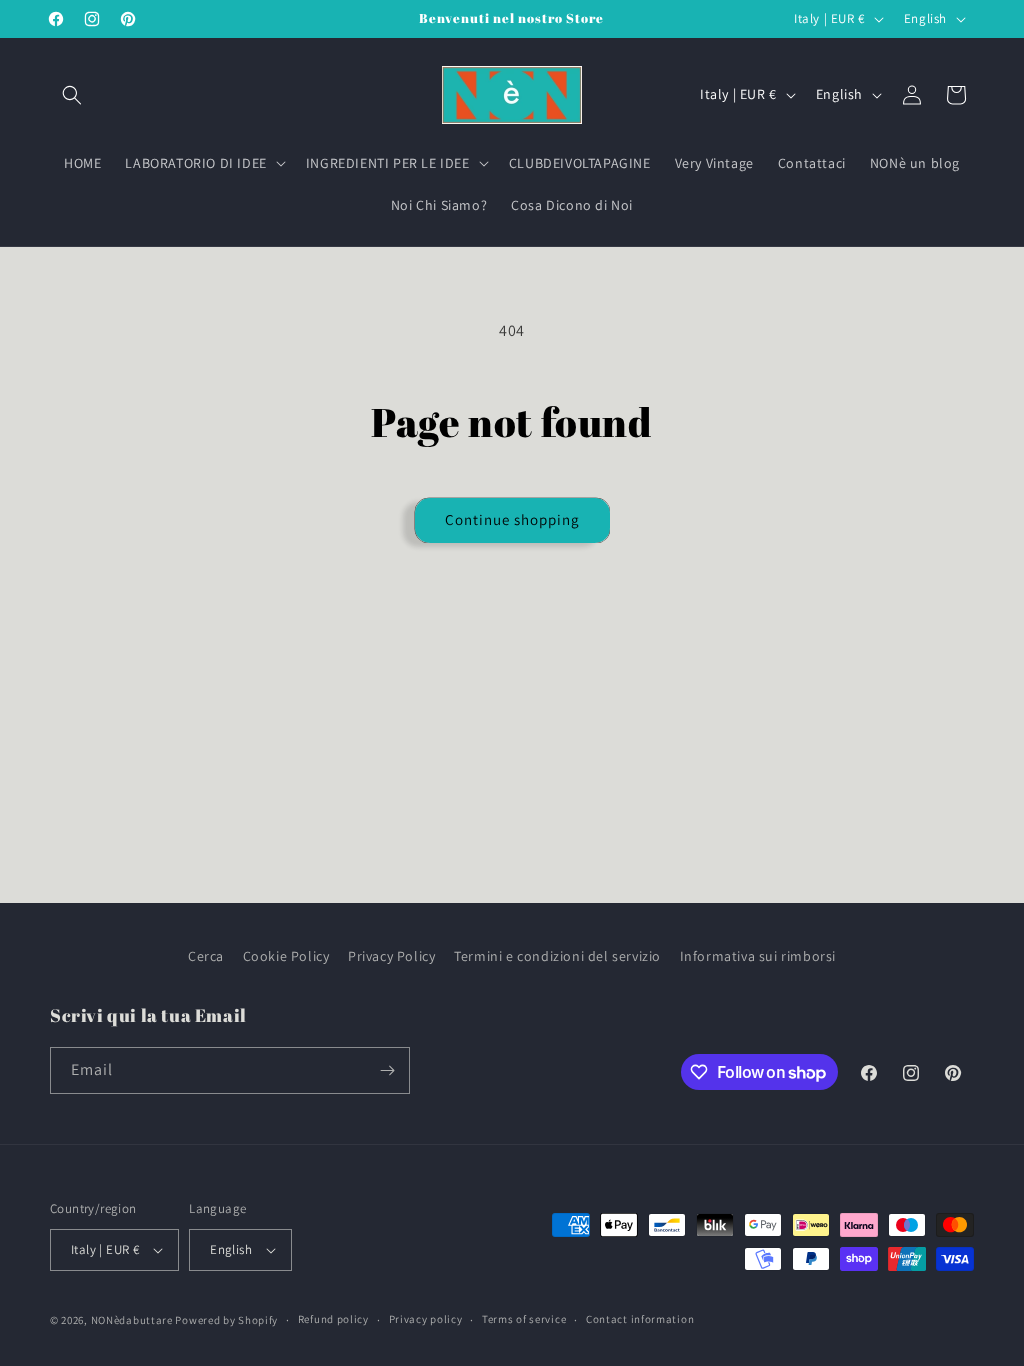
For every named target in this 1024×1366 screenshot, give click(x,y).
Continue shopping (512, 519)
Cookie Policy (286, 956)
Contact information (640, 1319)
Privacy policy (426, 1319)
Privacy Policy (391, 956)
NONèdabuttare (132, 1320)
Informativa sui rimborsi (758, 956)
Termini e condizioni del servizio (557, 956)
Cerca (206, 956)
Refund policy (333, 1319)
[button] (72, 95)
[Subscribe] (387, 1070)
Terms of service (524, 1319)
